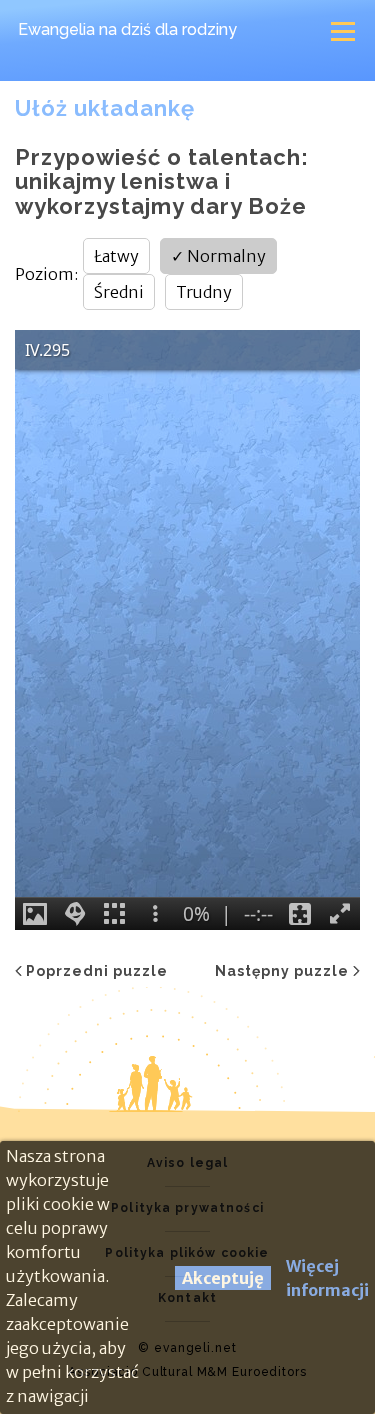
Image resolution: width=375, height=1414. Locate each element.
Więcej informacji (327, 1278)
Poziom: (46, 274)
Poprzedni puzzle (97, 971)
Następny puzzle (282, 971)
